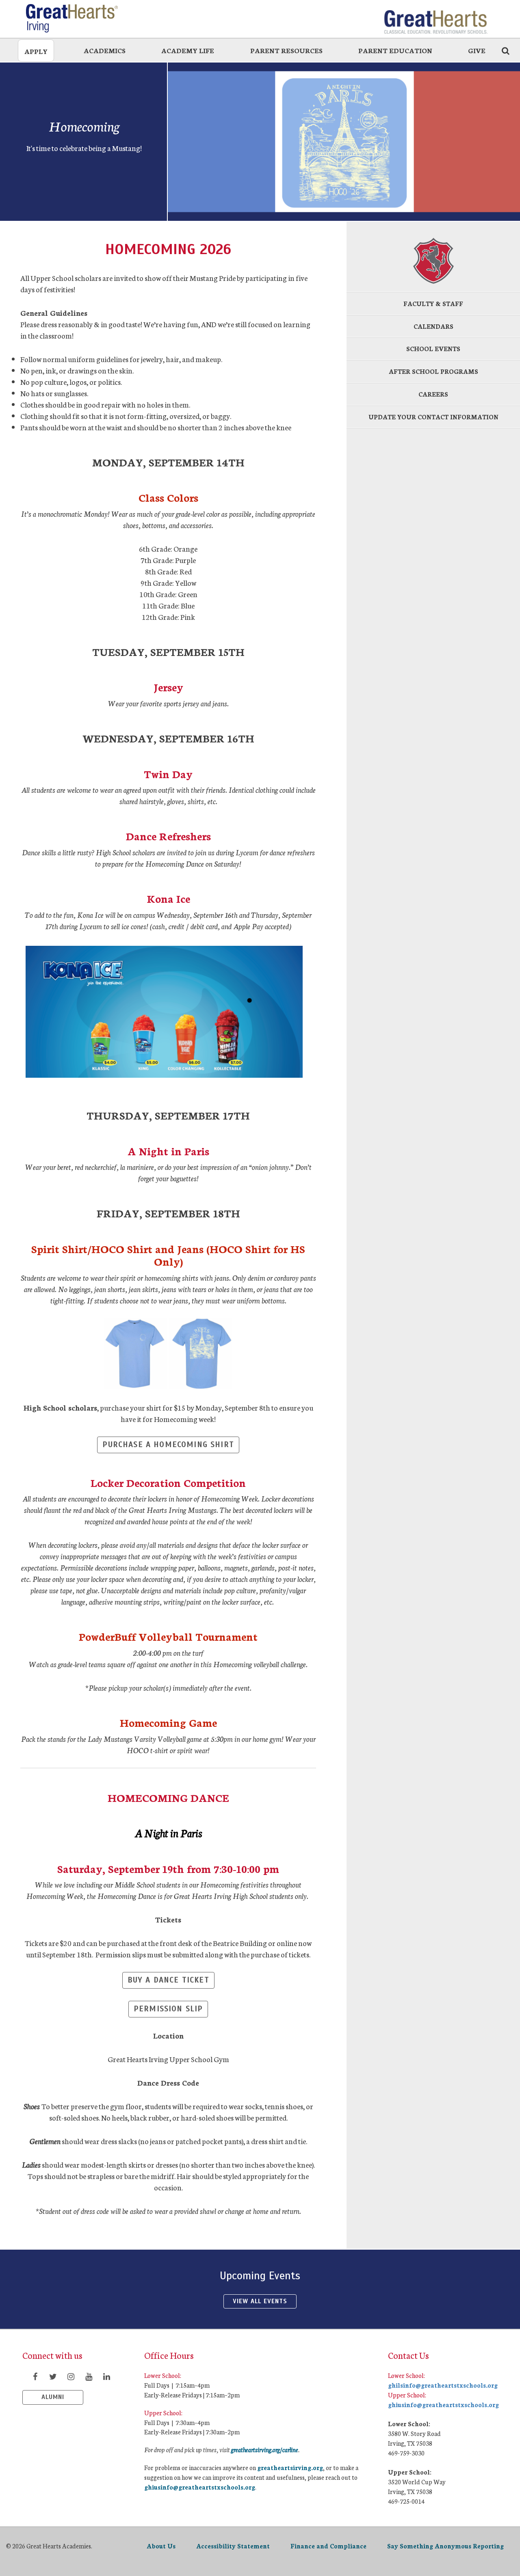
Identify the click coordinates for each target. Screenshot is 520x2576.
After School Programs (433, 371)
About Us (161, 2546)
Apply (36, 51)
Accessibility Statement (233, 2546)
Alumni (53, 2397)
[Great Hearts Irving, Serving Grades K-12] (85, 18)
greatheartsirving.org (290, 2467)
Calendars (433, 326)
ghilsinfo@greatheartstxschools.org (443, 2385)
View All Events (260, 2301)
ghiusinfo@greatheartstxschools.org (200, 2487)
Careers (433, 394)
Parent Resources (286, 50)
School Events (433, 348)
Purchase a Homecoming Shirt (168, 1444)
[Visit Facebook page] (35, 2376)
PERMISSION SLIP (168, 2009)
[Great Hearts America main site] (435, 18)
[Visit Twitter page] (53, 2376)
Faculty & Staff (433, 303)
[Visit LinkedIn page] (106, 2376)
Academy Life (188, 50)
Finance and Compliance (328, 2546)
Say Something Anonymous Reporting (445, 2546)
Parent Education (395, 50)
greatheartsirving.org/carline (265, 2450)
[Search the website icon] (505, 50)
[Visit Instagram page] (71, 2376)
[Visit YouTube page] (89, 2376)
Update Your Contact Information (433, 417)
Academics (105, 50)
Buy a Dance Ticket (168, 1980)
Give (477, 50)
